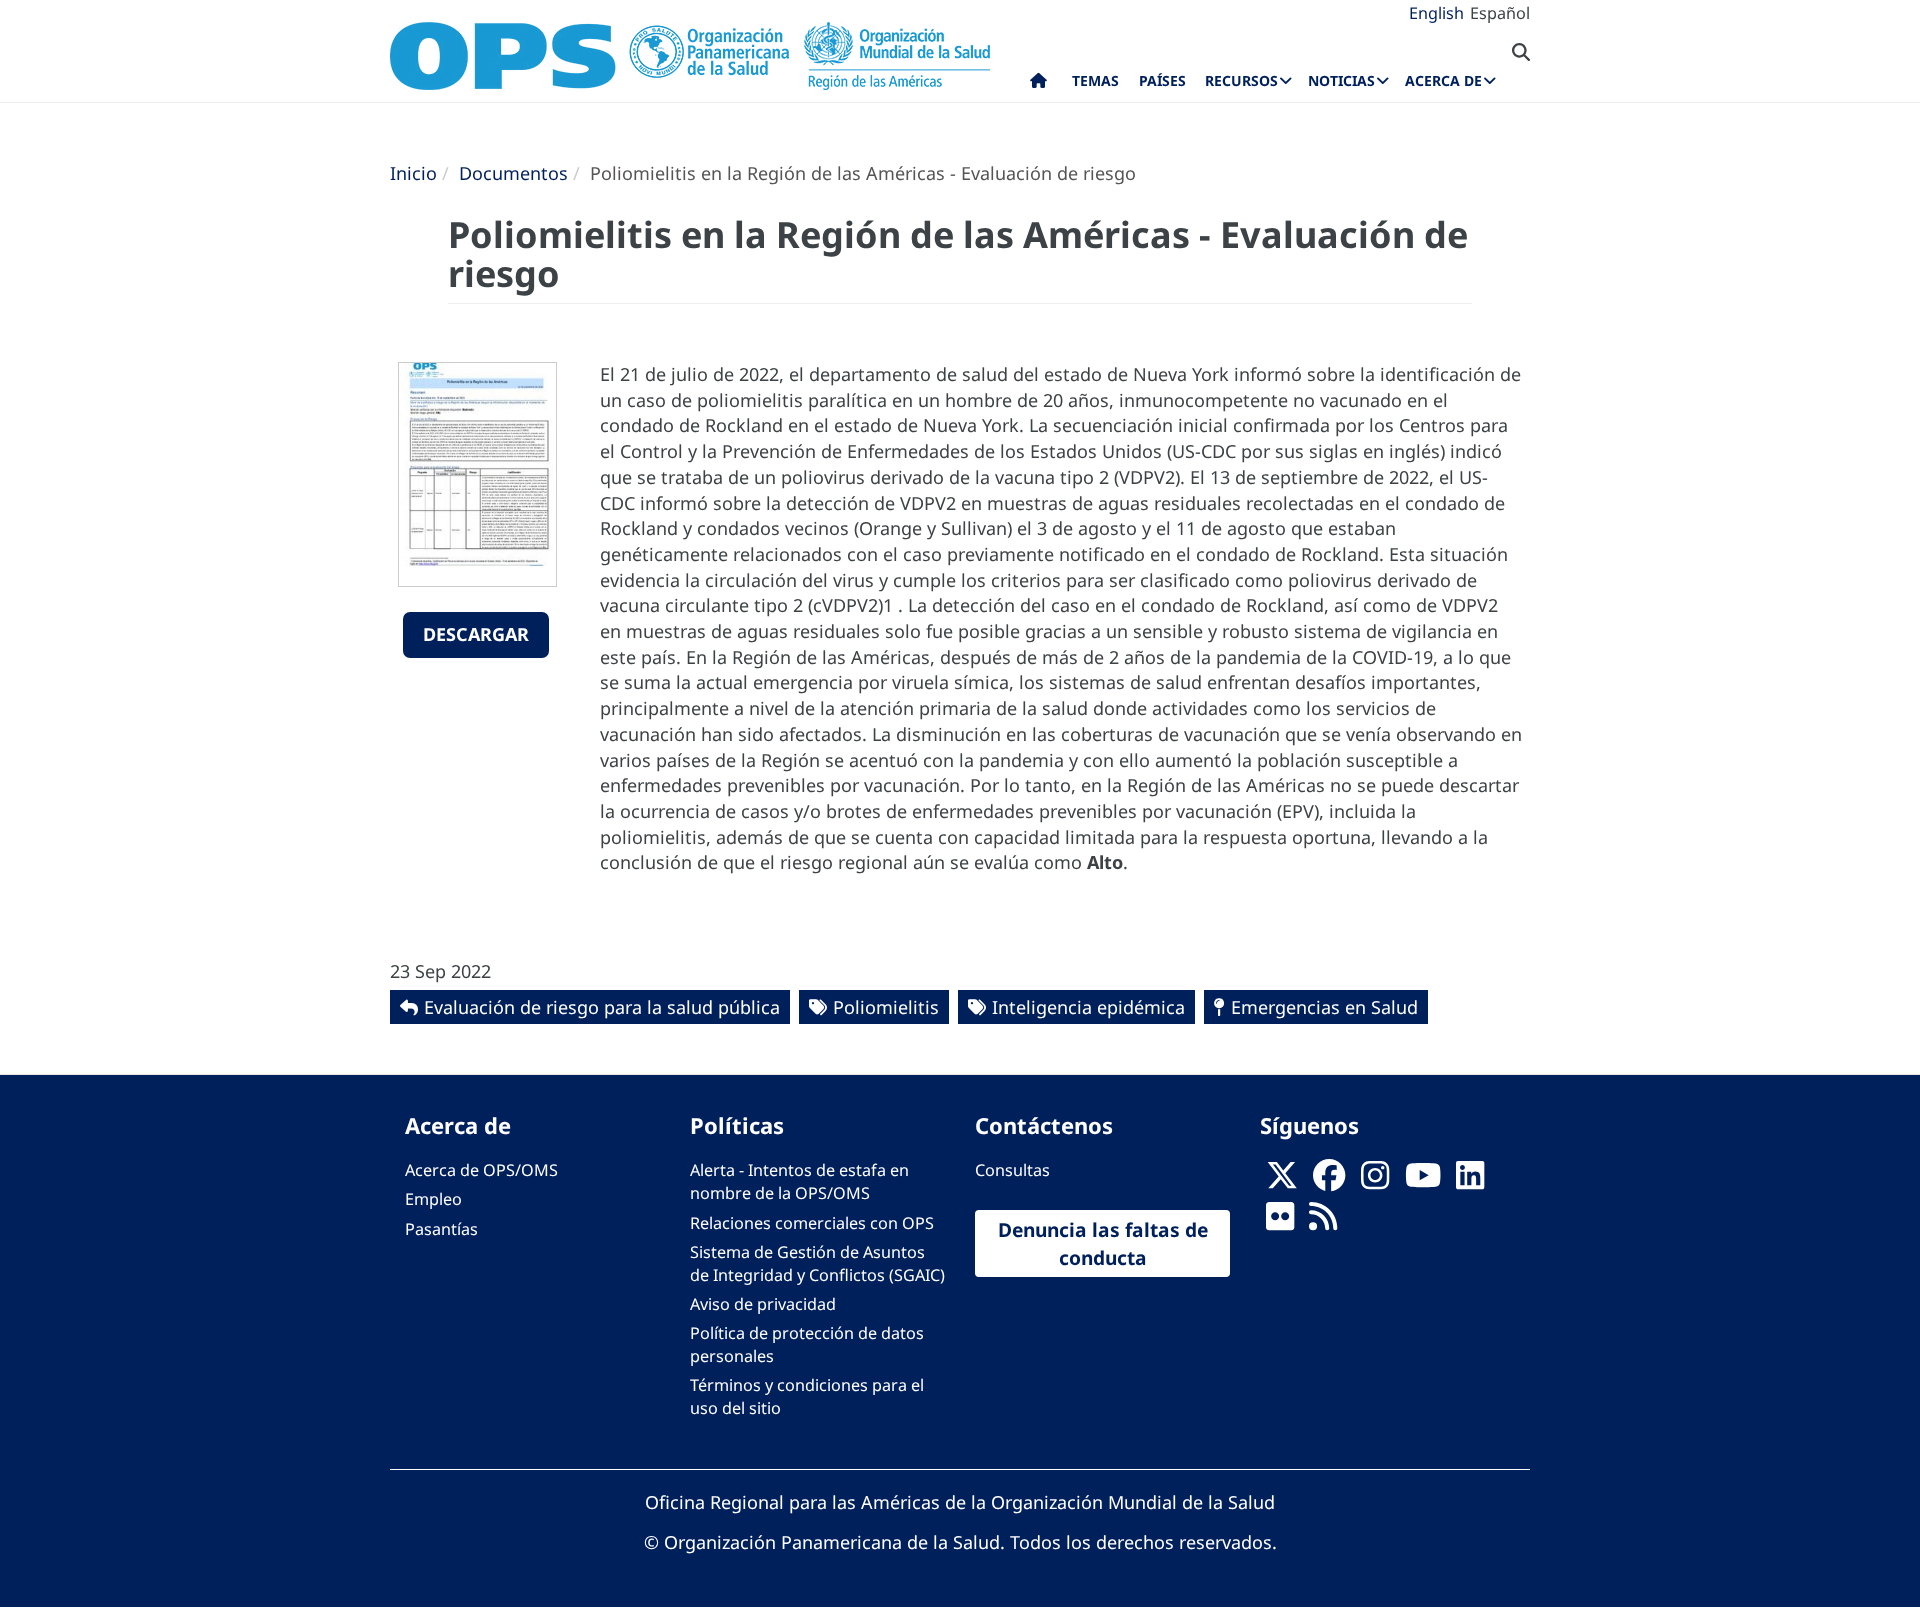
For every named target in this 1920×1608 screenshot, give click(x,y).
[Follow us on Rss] (1323, 1223)
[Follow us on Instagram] (1375, 1182)
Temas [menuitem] (1095, 80)
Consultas (1012, 1170)
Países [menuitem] (1162, 80)
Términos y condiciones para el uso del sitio (807, 1396)
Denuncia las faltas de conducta (1103, 1243)
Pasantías (441, 1229)
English (1436, 13)
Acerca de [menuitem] (1443, 80)
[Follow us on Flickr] (1280, 1223)
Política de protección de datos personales (807, 1344)
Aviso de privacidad (763, 1304)
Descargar (476, 634)
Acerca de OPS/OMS (481, 1170)
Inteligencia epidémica (1088, 1007)
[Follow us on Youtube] (1423, 1182)
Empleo (433, 1199)
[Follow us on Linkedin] (1470, 1182)
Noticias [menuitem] (1341, 80)
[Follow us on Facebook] (1329, 1182)
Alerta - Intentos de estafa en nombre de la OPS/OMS (799, 1181)
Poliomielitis (886, 1007)
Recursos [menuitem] (1241, 80)
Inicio (413, 173)
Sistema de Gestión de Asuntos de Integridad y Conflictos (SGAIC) (817, 1263)
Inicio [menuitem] (1038, 85)
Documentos (513, 173)
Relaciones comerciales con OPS (812, 1223)
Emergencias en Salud (1324, 1007)
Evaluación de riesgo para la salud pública (602, 1007)
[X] (1282, 1182)
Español (1500, 13)
